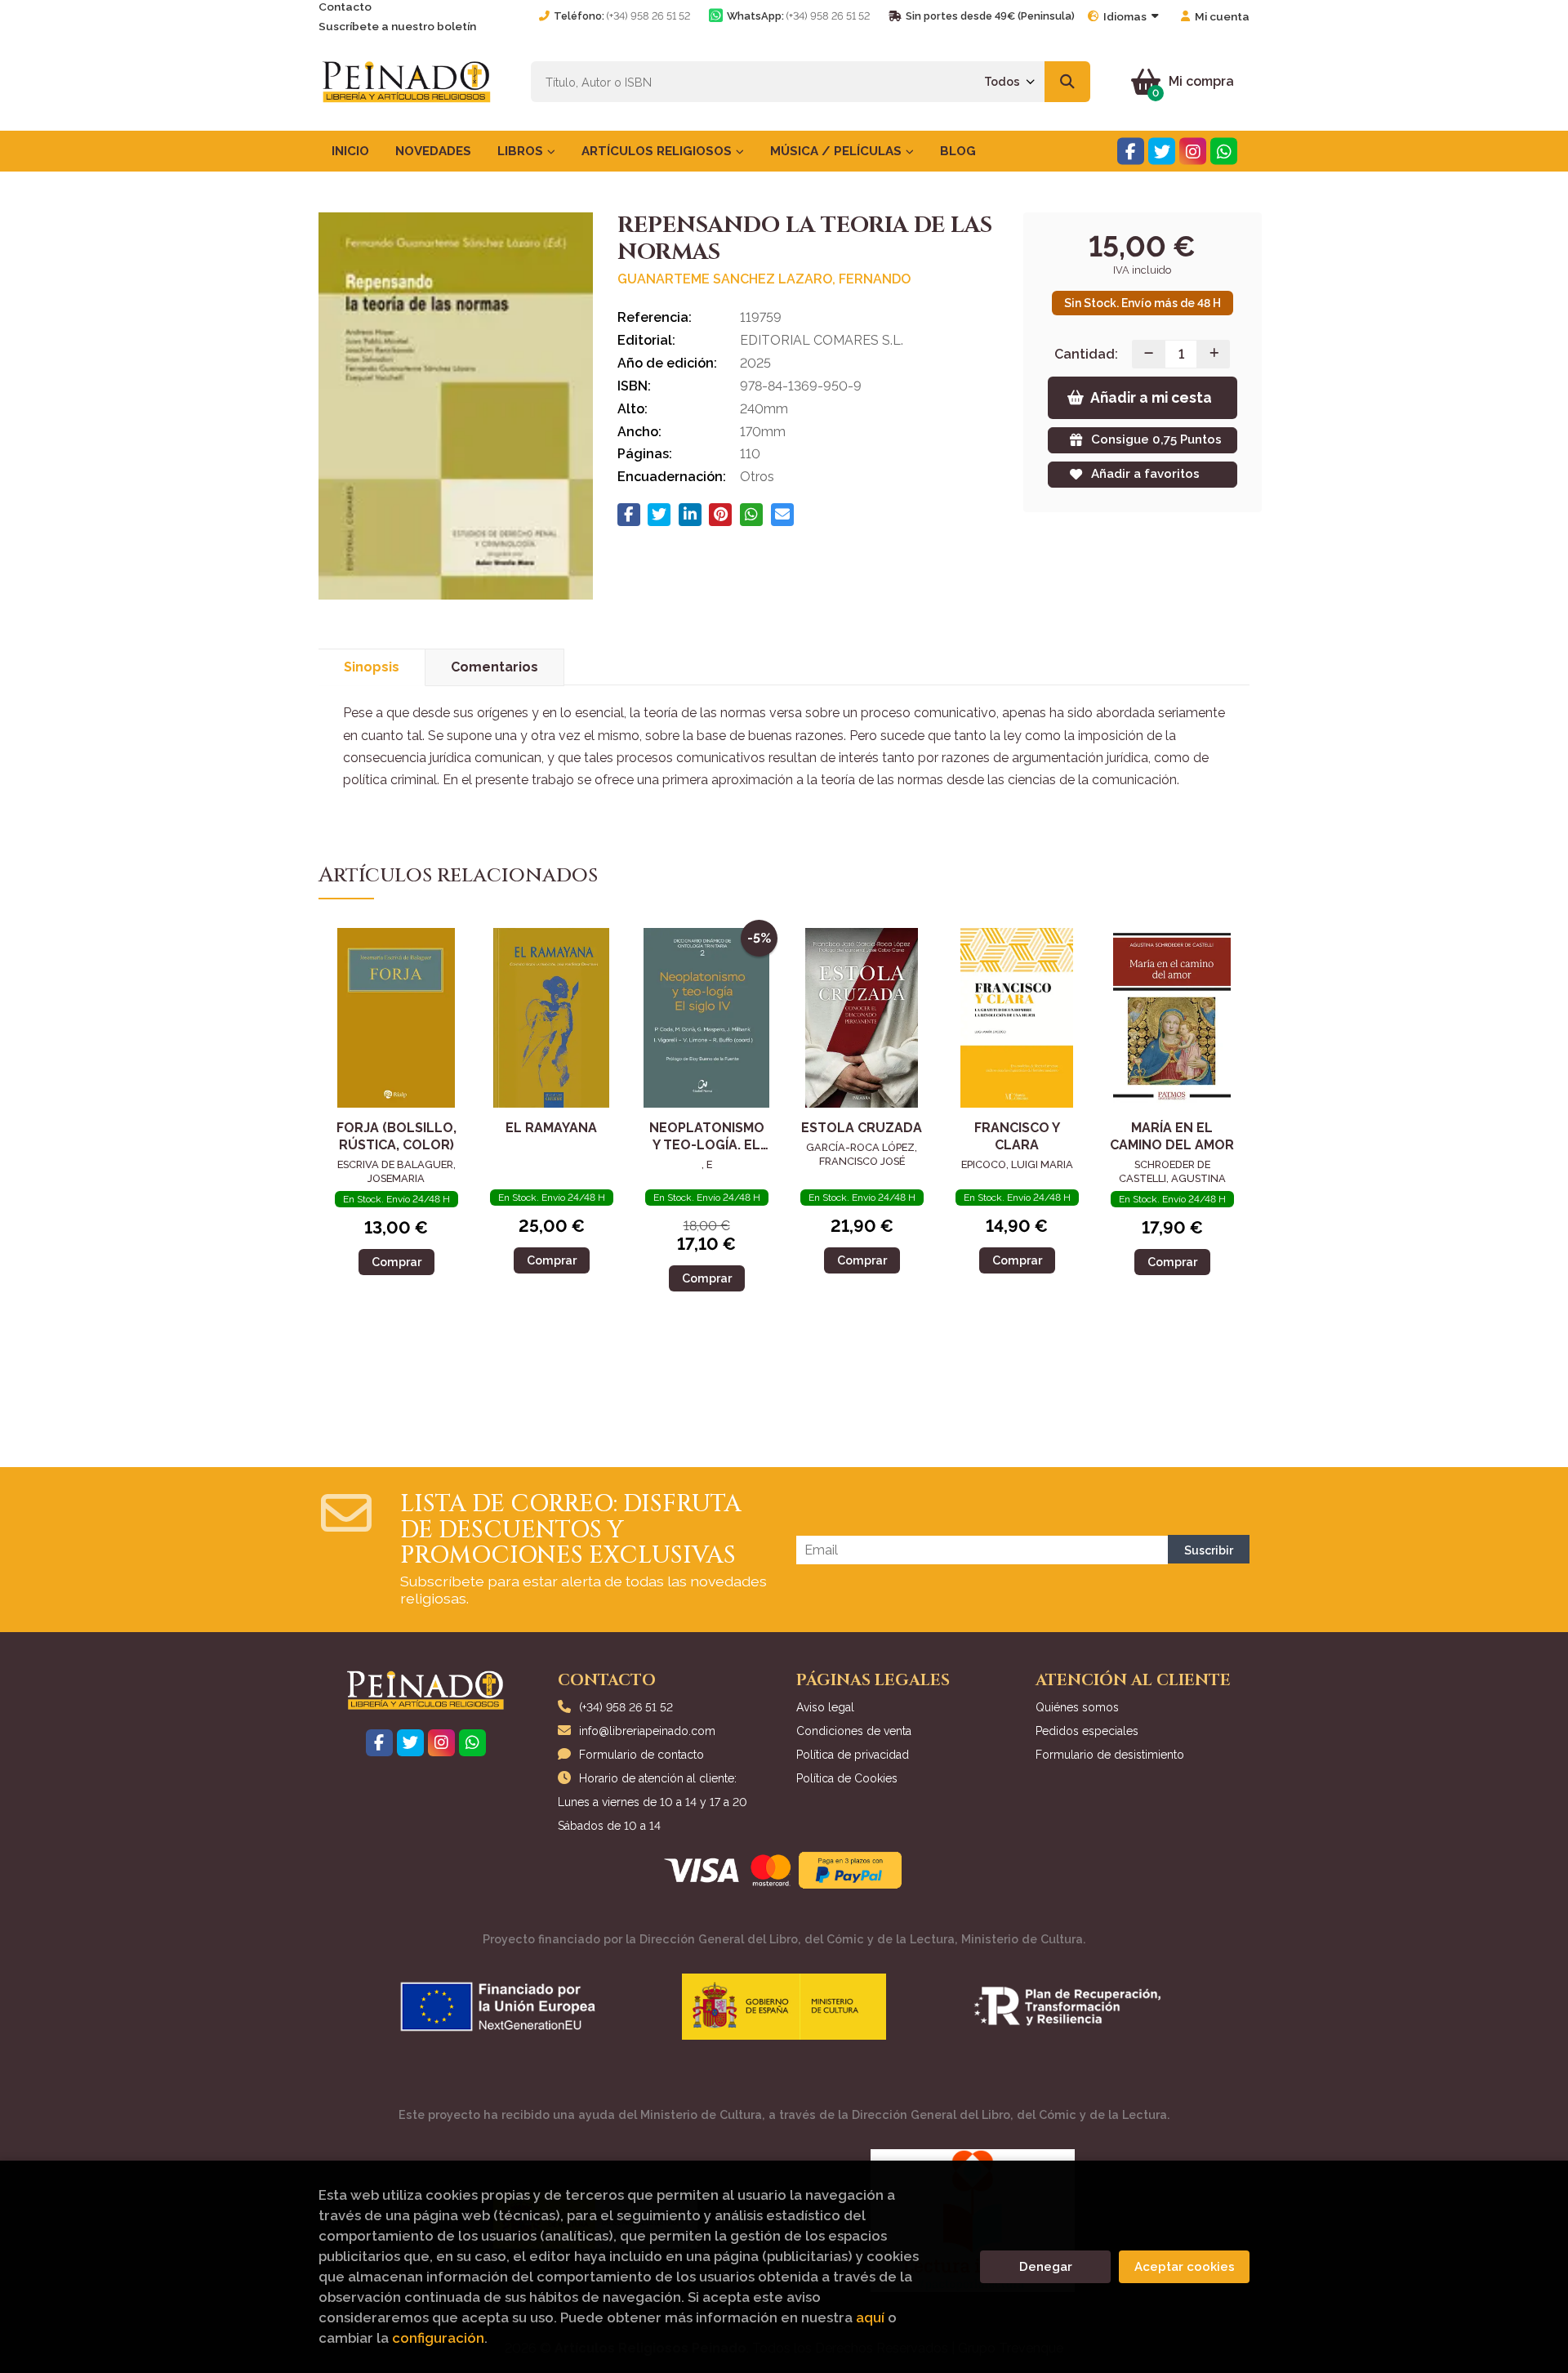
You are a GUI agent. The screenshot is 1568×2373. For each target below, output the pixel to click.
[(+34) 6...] (1224, 152)
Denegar (1046, 2267)
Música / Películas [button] (837, 151)
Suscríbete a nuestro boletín (397, 26)
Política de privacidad (853, 1755)
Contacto (345, 7)
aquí (870, 2317)
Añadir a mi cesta (1151, 397)
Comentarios (494, 667)
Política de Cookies (847, 1778)
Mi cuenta (1222, 16)
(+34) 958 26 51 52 (648, 16)
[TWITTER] (1162, 152)
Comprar (396, 1262)
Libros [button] (522, 151)
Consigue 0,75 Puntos (1156, 439)
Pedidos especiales (1087, 1731)
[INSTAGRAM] (1193, 152)
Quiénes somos (1077, 1707)
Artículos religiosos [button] (658, 151)
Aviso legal (825, 1707)
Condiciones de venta (854, 1731)
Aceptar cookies (1185, 2267)
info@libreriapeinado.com (647, 1731)
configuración (438, 2338)
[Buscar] (1067, 82)
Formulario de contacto (641, 1755)
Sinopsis (372, 667)
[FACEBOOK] (1131, 152)
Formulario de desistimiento (1110, 1755)
